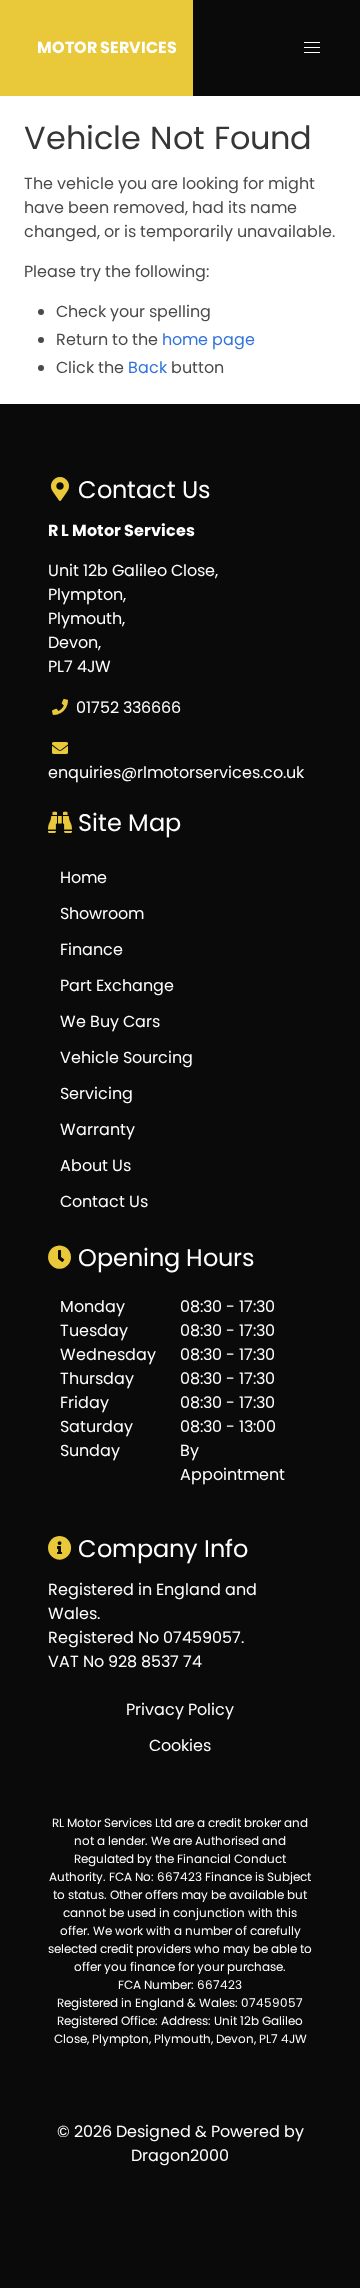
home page (208, 339)
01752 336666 (128, 707)
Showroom (102, 913)
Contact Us (104, 1201)
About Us (95, 1165)
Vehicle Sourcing (126, 1057)
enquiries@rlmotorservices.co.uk (176, 772)
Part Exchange (117, 985)
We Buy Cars (110, 1021)
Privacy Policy (180, 1709)
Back (147, 367)
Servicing (96, 1093)
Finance (91, 949)
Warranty (97, 1129)
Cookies (180, 1745)
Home (83, 877)
